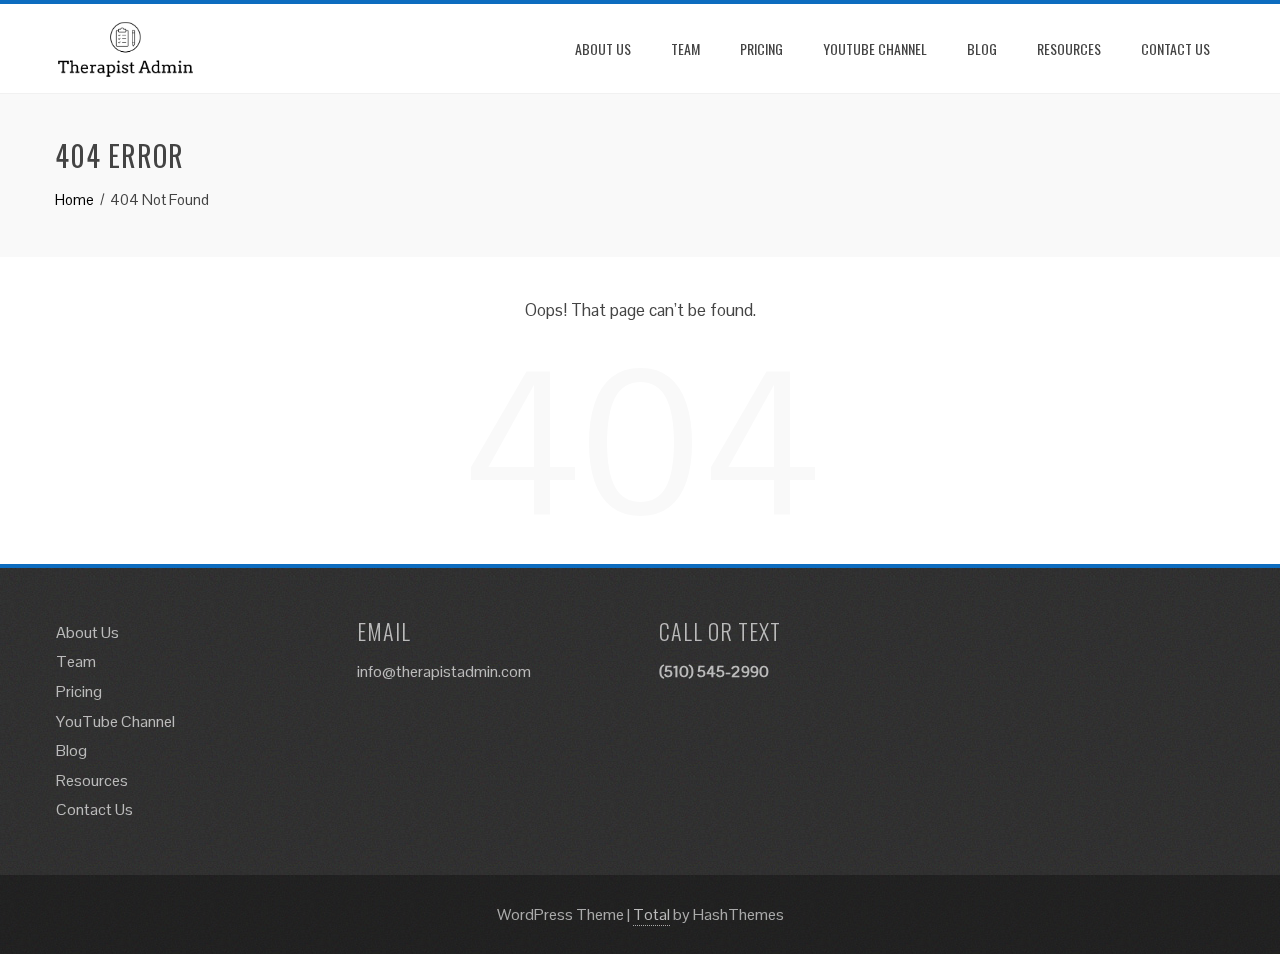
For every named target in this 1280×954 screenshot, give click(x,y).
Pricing (761, 48)
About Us (603, 48)
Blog (982, 48)
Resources (1069, 48)
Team (685, 48)
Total (651, 914)
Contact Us (1175, 48)
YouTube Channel (875, 48)
